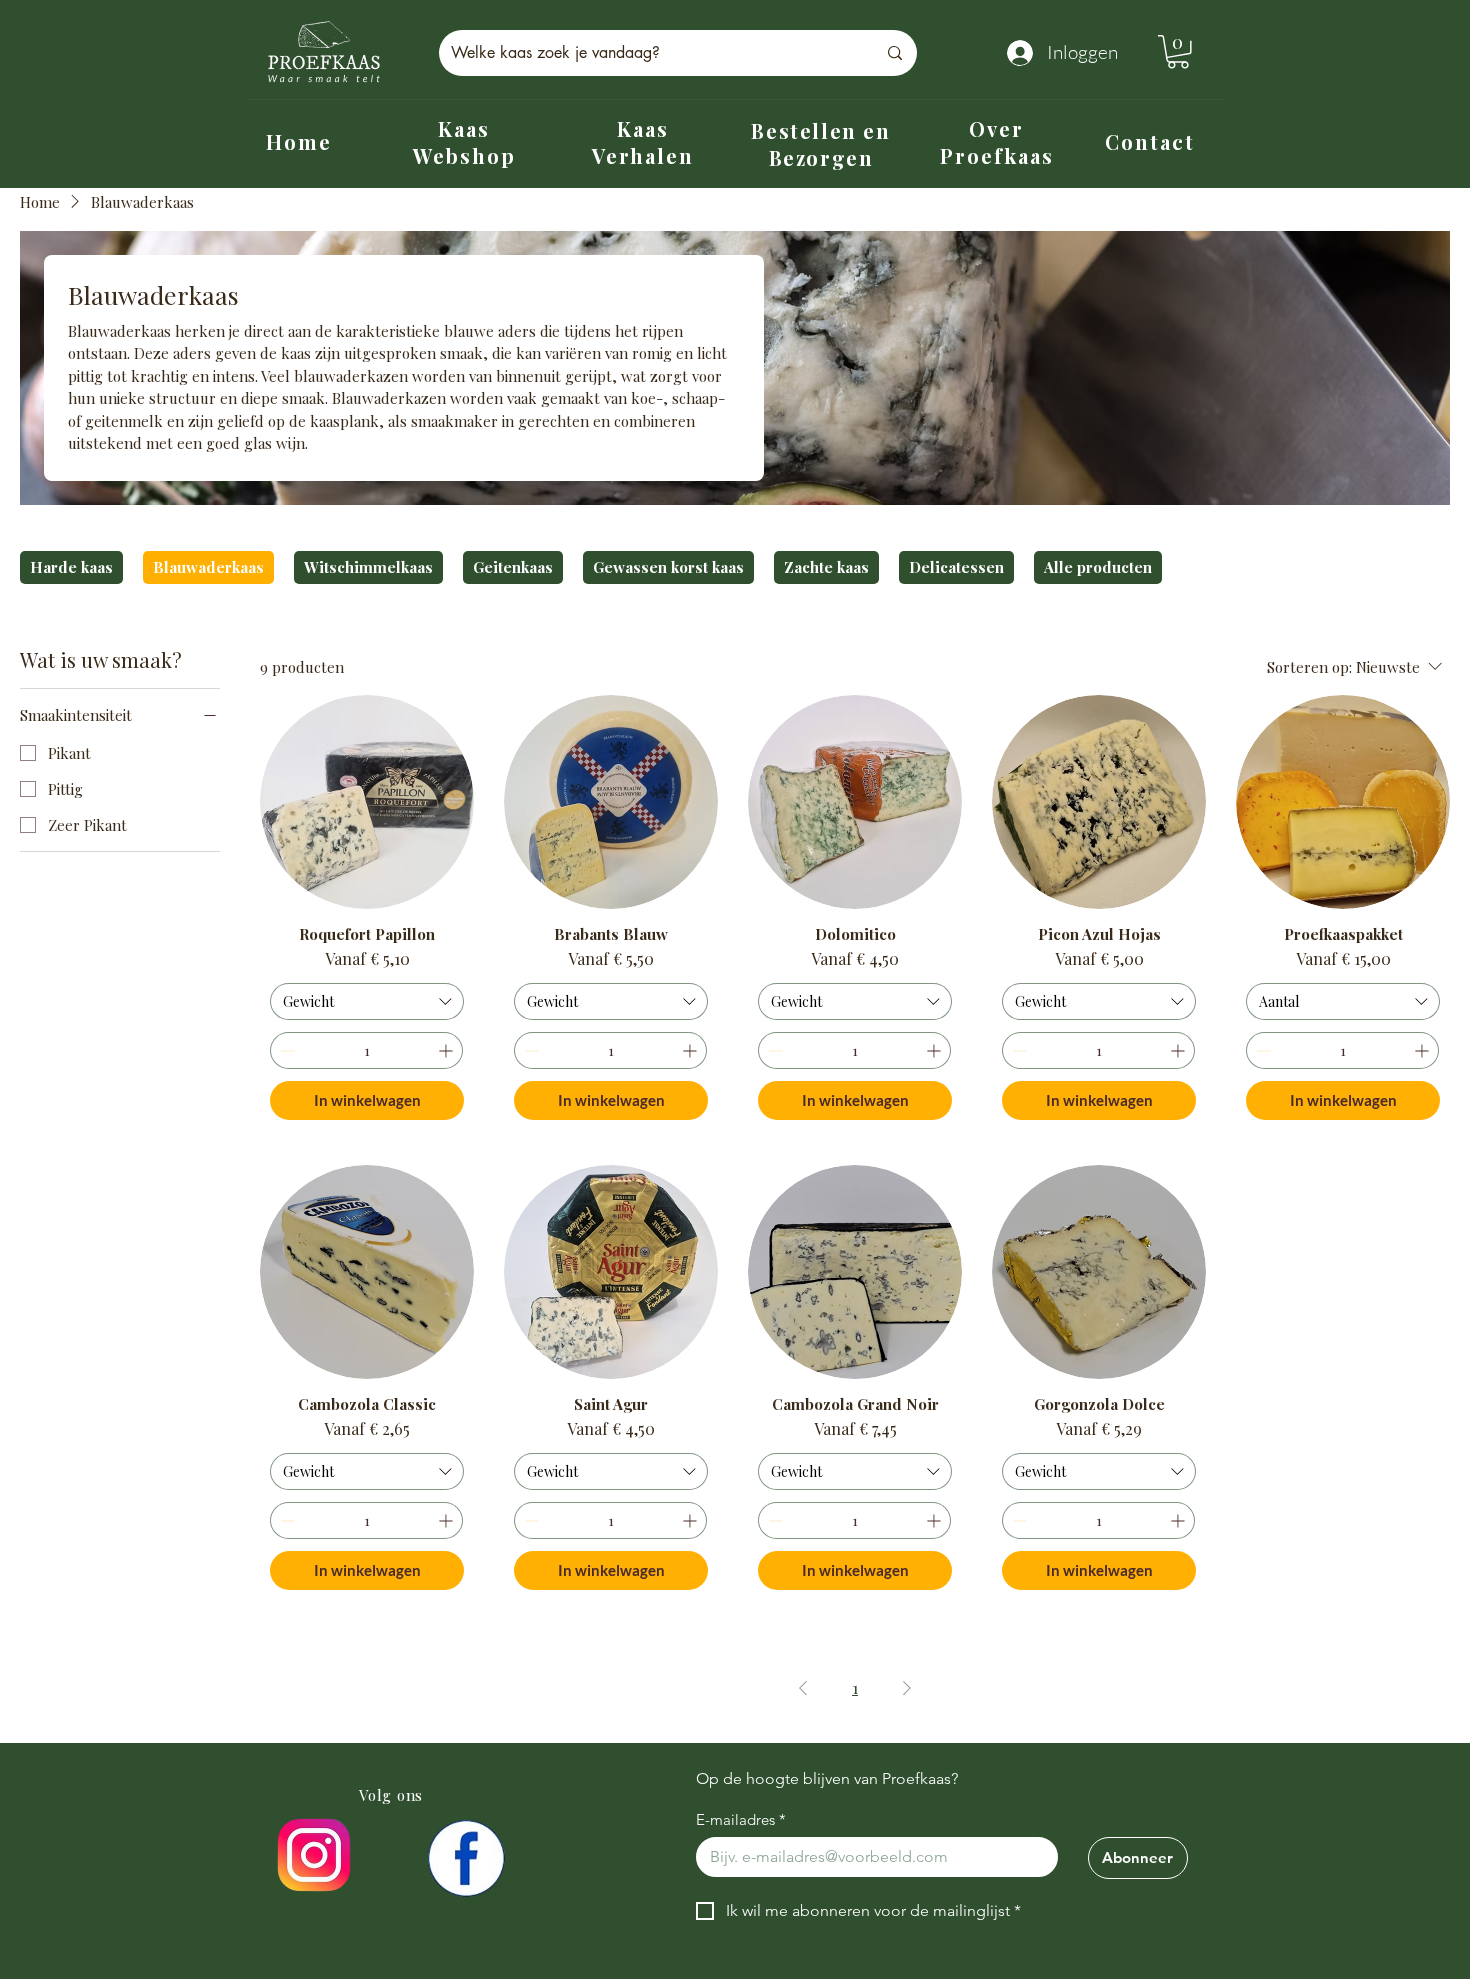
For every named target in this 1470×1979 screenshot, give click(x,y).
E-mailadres (741, 1820)
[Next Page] (907, 1688)
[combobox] (367, 1002)
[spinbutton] (366, 1050)
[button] (1178, 52)
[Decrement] (285, 1050)
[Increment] (447, 1050)
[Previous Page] (803, 1688)
